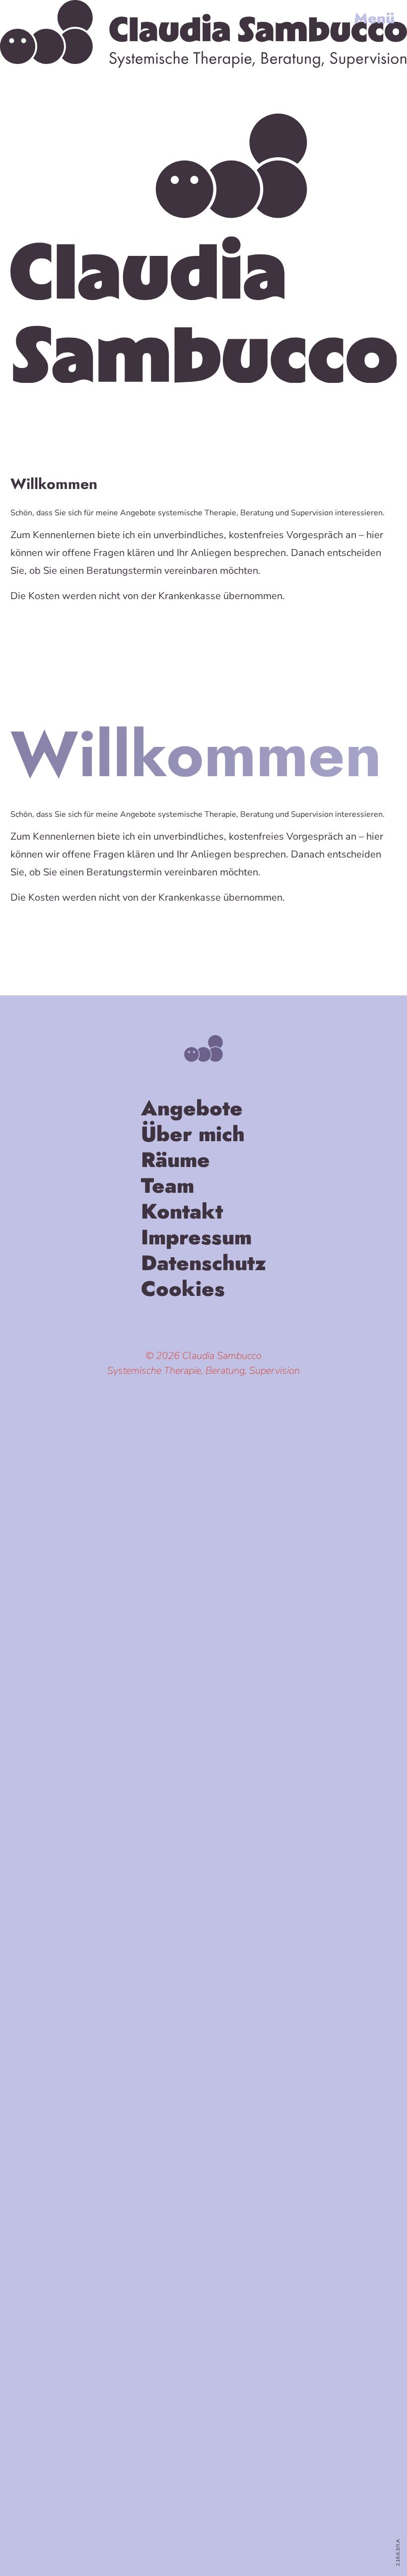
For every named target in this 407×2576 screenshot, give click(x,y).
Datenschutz (204, 1265)
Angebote (192, 1110)
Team (168, 1188)
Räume (175, 1162)
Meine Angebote (59, 631)
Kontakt (182, 1214)
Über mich (193, 1136)
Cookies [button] (183, 1291)
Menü (374, 18)
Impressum (196, 1239)
